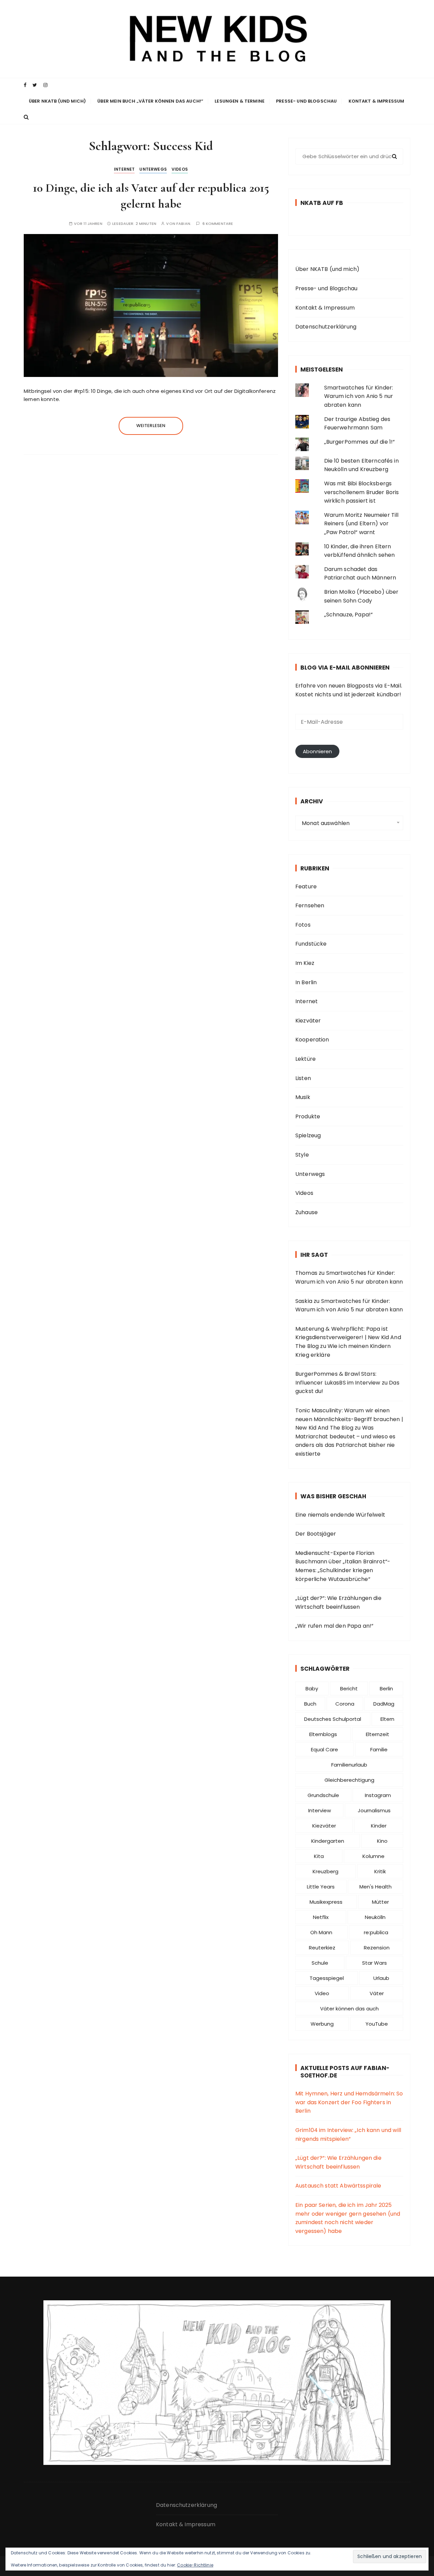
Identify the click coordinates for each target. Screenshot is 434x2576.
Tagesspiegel (327, 1978)
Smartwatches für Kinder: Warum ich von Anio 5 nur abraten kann (359, 396)
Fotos (303, 925)
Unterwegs (153, 169)
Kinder (379, 1826)
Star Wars (374, 1963)
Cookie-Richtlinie (195, 2565)
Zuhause (307, 1212)
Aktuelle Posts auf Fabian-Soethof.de (345, 2072)
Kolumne (373, 1856)
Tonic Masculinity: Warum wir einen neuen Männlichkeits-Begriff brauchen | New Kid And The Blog (349, 1419)
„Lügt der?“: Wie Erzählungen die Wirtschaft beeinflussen (338, 1602)
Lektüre (305, 1059)
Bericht (349, 1688)
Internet (124, 169)
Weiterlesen (151, 426)
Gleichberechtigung (349, 1780)
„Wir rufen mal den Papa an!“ (334, 1626)
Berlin (386, 1688)
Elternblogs (323, 1734)
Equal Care (324, 1749)
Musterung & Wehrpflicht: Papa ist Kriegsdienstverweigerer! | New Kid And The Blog (348, 1337)
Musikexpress (326, 1902)
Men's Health (376, 1887)
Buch (310, 1704)
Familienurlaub (349, 1765)
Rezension (377, 1948)
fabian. (184, 224)
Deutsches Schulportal (333, 1719)
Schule (320, 1963)
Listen (303, 1078)
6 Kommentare (218, 224)
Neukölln (375, 1917)
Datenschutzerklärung (326, 327)
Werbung (322, 2024)
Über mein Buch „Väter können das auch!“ (150, 101)
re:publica (376, 1932)
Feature (306, 886)
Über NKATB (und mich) (57, 101)
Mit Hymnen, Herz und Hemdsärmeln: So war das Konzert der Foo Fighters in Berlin (349, 2102)
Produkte (308, 1116)
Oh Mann (321, 1932)
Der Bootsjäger (316, 1534)
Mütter (380, 1902)
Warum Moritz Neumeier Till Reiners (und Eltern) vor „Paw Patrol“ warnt (361, 524)
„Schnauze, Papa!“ (349, 615)
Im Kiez (305, 963)
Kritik (380, 1871)
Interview (320, 1810)
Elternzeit (378, 1734)
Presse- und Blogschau (306, 101)
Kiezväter (308, 1021)
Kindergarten (328, 1841)
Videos (180, 169)
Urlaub (381, 1978)
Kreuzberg (325, 1871)
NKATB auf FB (322, 203)
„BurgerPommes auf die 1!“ (360, 442)
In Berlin (306, 982)
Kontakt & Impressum (377, 101)
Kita (319, 1856)
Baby (312, 1688)
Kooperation (312, 1040)
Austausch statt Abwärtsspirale (338, 2186)
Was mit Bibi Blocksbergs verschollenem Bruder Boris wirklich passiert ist (362, 492)
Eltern (387, 1719)
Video (322, 1993)
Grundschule (323, 1795)
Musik (303, 1097)
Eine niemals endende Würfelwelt (340, 1515)
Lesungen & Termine (240, 101)
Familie (379, 1749)
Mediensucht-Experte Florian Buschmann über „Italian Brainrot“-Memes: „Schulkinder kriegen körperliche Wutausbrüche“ (343, 1566)
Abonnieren (318, 751)
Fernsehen (310, 905)
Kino (382, 1841)
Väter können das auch (349, 2009)
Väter (377, 1993)
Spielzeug (308, 1135)
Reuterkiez (322, 1948)
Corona (345, 1704)
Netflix (321, 1917)
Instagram (378, 1795)
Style (302, 1155)
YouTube (377, 2024)
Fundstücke (311, 944)
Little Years (321, 1887)
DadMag (384, 1704)
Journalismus (374, 1810)
